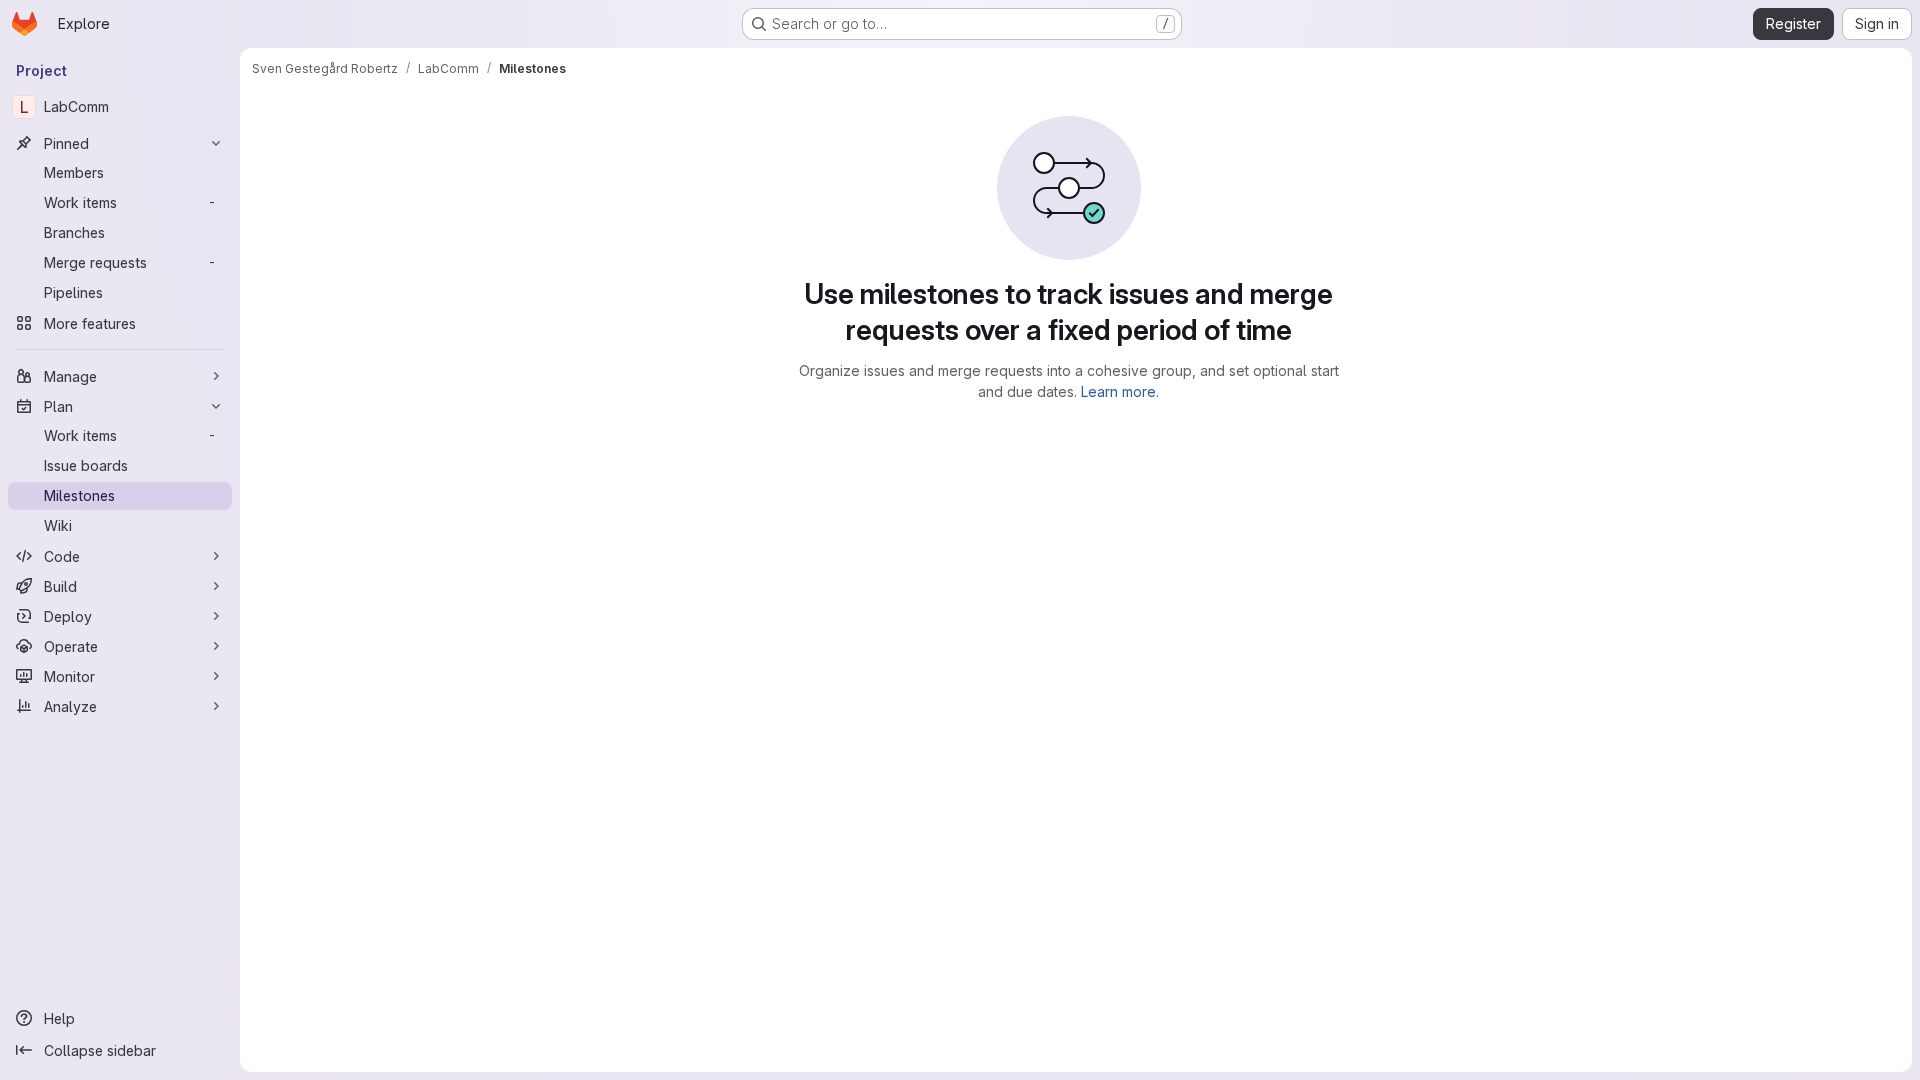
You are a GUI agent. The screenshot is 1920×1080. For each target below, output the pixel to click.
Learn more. (1120, 391)
